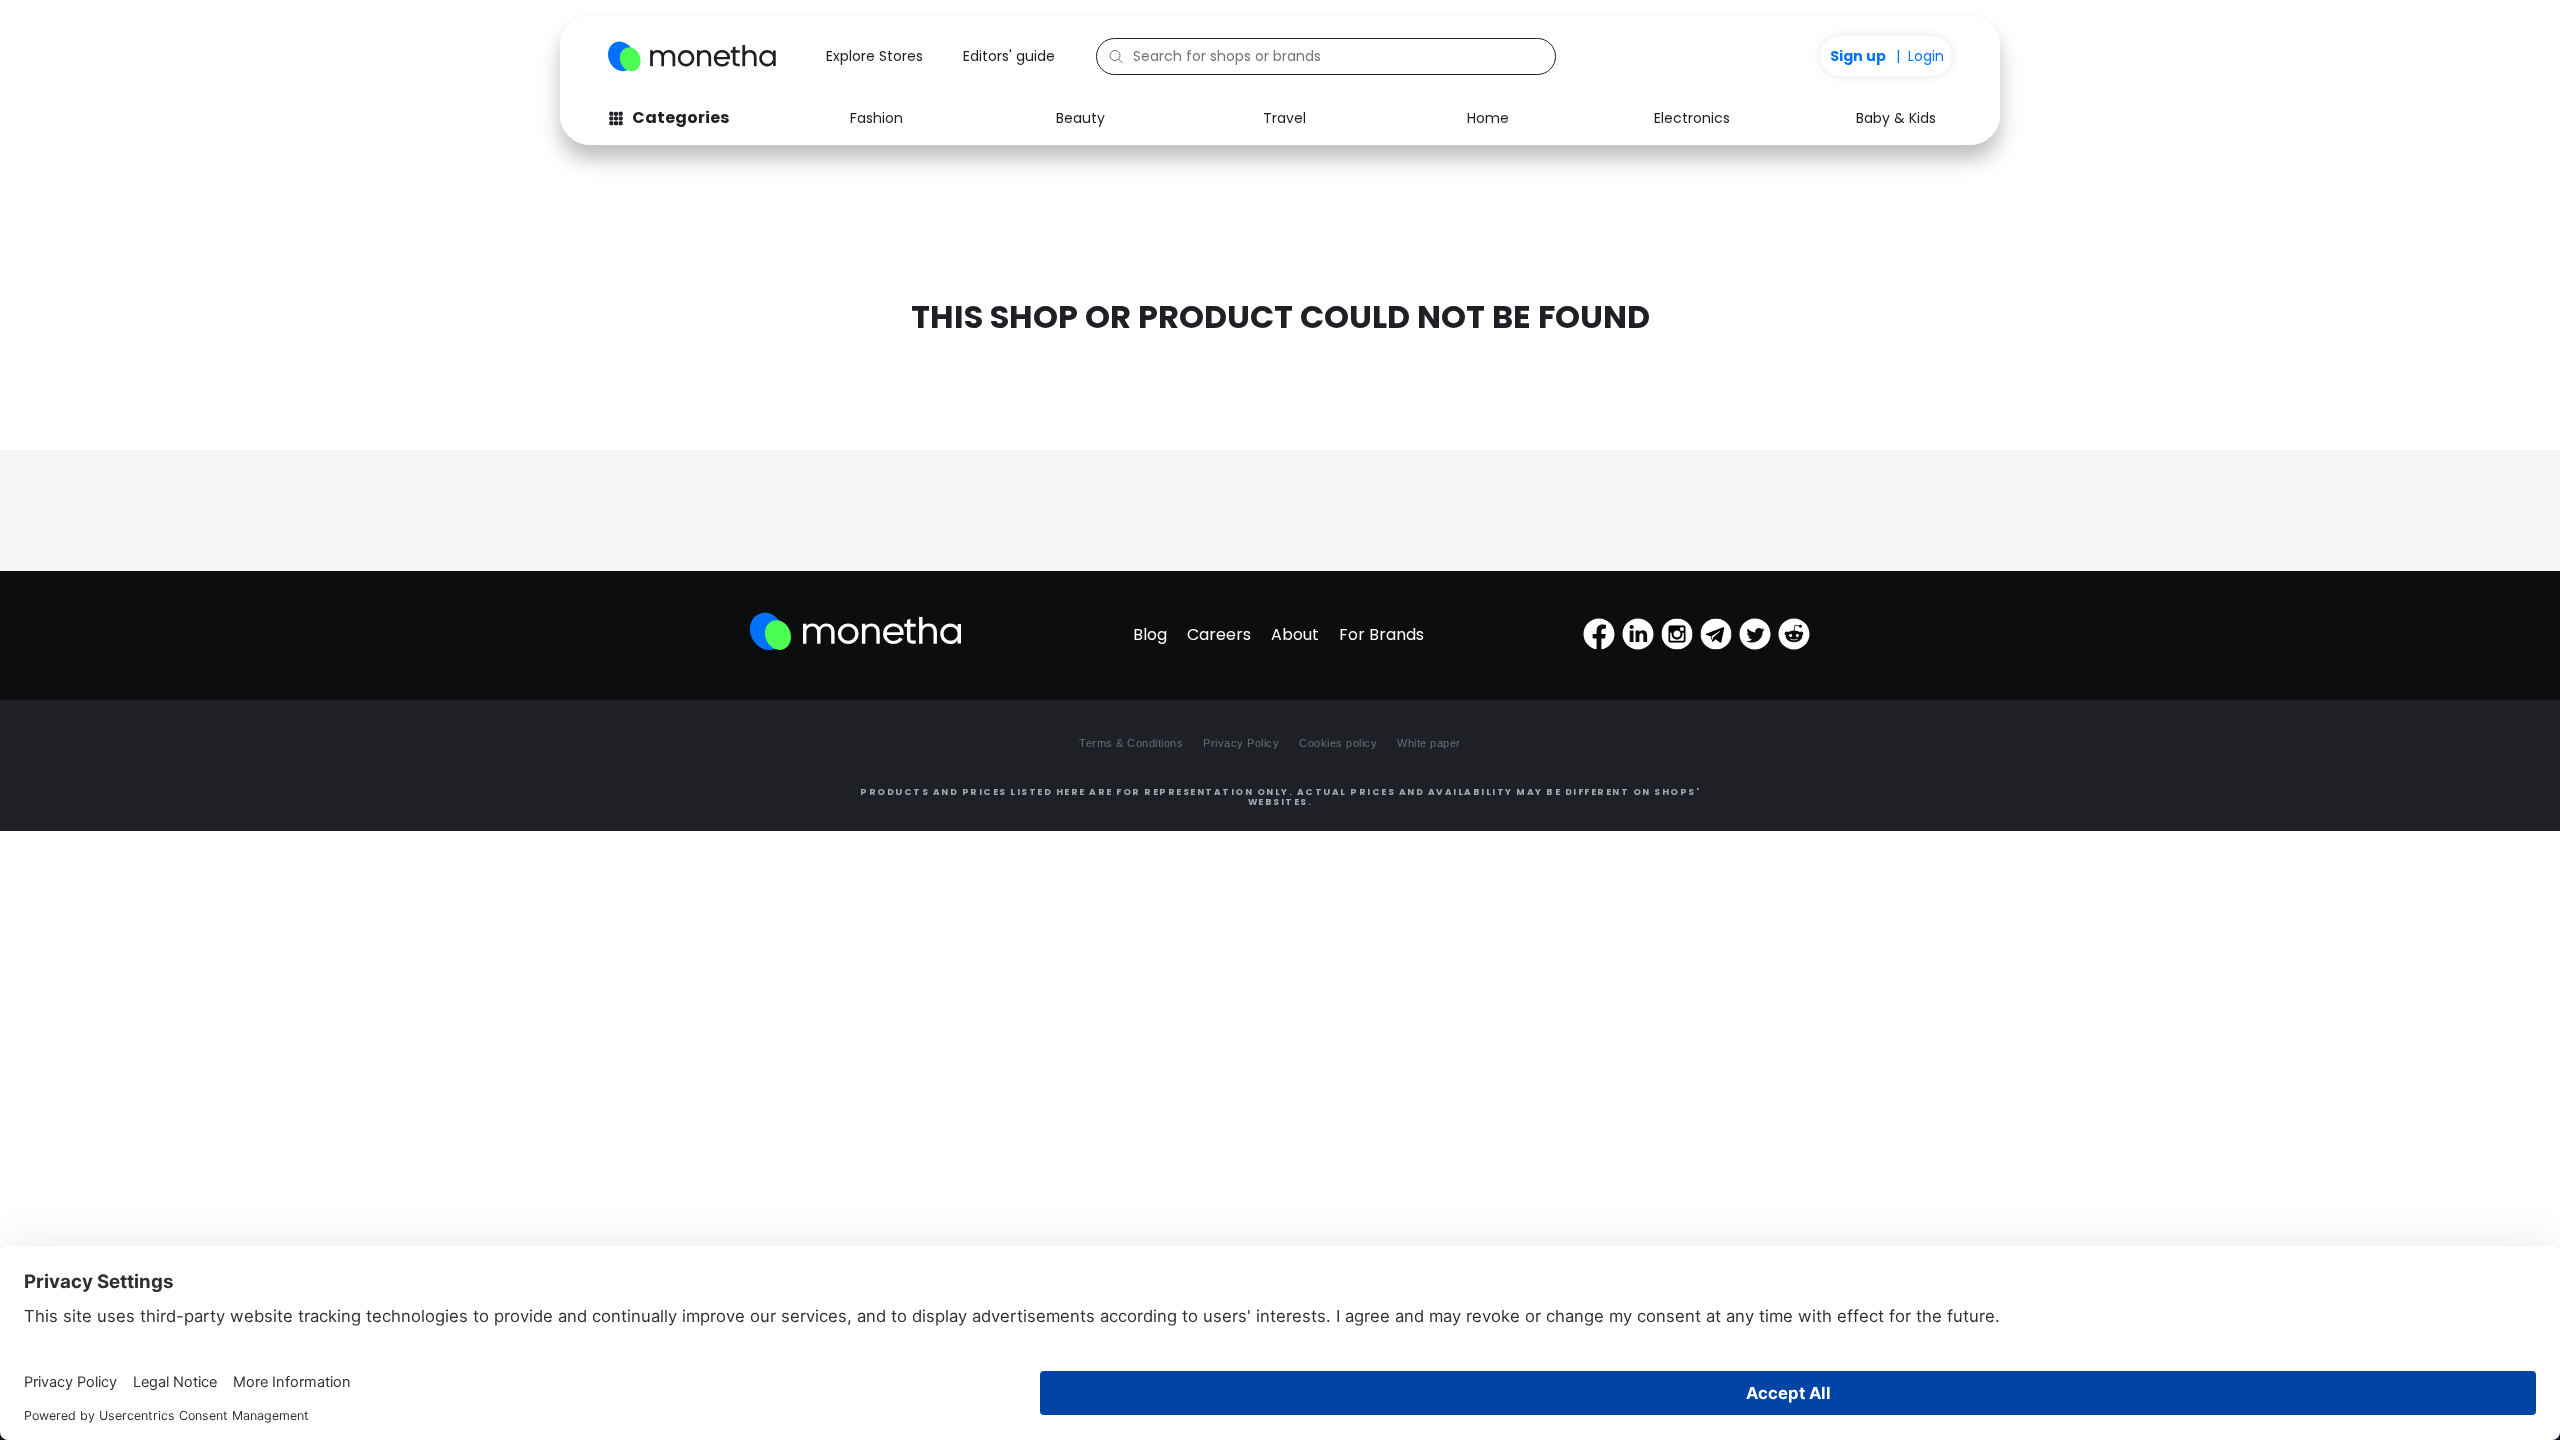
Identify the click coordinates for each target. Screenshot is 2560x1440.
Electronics (1692, 118)
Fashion (876, 118)
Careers (1219, 634)
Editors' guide (1009, 56)
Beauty (1080, 118)
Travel (1284, 118)
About (1295, 634)
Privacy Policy (1241, 743)
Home (1488, 118)
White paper (1429, 743)
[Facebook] (1599, 634)
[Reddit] (1794, 634)
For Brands (1381, 634)
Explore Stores (874, 56)
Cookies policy (1338, 743)
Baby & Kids (1896, 118)
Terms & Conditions (1131, 743)
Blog (1150, 634)
